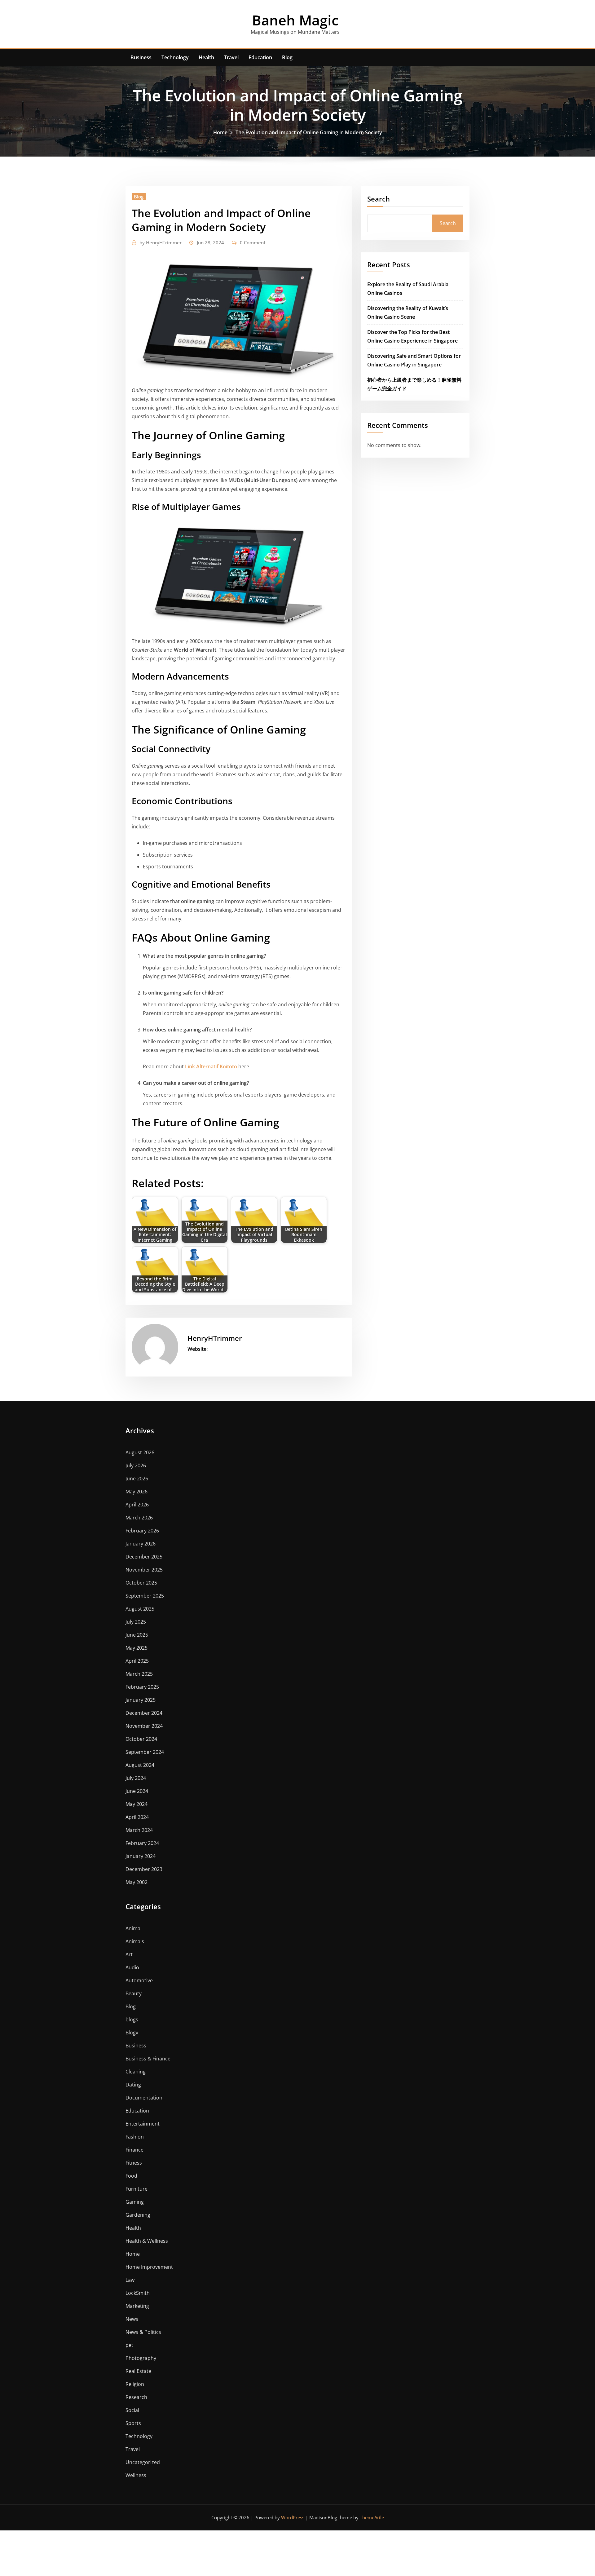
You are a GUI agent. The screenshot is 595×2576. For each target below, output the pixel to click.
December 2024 (144, 1713)
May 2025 (137, 1648)
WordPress (293, 2517)
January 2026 (141, 1544)
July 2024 (136, 1778)
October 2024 (141, 1739)
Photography (141, 2358)
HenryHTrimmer (161, 242)
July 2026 (136, 1465)
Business (141, 57)
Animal (134, 1928)
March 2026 (139, 1518)
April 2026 (137, 1505)
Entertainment (143, 2124)
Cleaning (136, 2072)
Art (129, 1954)
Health (206, 57)
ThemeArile (372, 2517)
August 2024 (140, 1765)
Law (130, 2280)
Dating (133, 2085)
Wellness (136, 2475)
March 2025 (139, 1674)
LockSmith (138, 2293)
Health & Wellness (147, 2241)
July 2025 (136, 1622)
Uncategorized (143, 2462)
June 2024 (137, 1791)
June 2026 (137, 1479)
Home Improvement (149, 2267)
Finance (134, 2150)
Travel (231, 57)
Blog (287, 57)
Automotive (139, 1980)
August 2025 (140, 1609)
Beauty (134, 1993)
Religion (135, 2384)
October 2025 (141, 1583)
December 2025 (144, 1557)
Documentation (144, 2098)
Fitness (134, 2163)
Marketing (137, 2306)
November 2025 (144, 1570)
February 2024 (142, 1843)
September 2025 (145, 1596)
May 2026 (137, 1492)
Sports (133, 2423)
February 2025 (142, 1687)
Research (136, 2397)
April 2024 (137, 1817)
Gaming (135, 2202)
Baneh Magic (295, 20)
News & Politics (143, 2332)
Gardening (138, 2215)
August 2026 (140, 1452)
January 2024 (141, 1856)
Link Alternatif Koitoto (211, 1066)
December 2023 (144, 1869)
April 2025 (137, 1661)
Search (379, 199)
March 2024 (139, 1830)
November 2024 (144, 1726)
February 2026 (142, 1531)
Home (220, 132)
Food (131, 2176)
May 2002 (137, 1882)
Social (132, 2410)
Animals (135, 1941)
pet (129, 2345)
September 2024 (145, 1752)
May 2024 (137, 1804)
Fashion (135, 2137)
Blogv (132, 2033)
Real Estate (138, 2371)
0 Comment (253, 242)
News (132, 2319)
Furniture (137, 2189)
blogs (132, 2020)
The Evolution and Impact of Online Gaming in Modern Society (309, 132)
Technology (175, 57)
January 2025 (141, 1700)
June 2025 (137, 1635)
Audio (132, 1967)
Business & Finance (148, 2059)
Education (260, 57)
